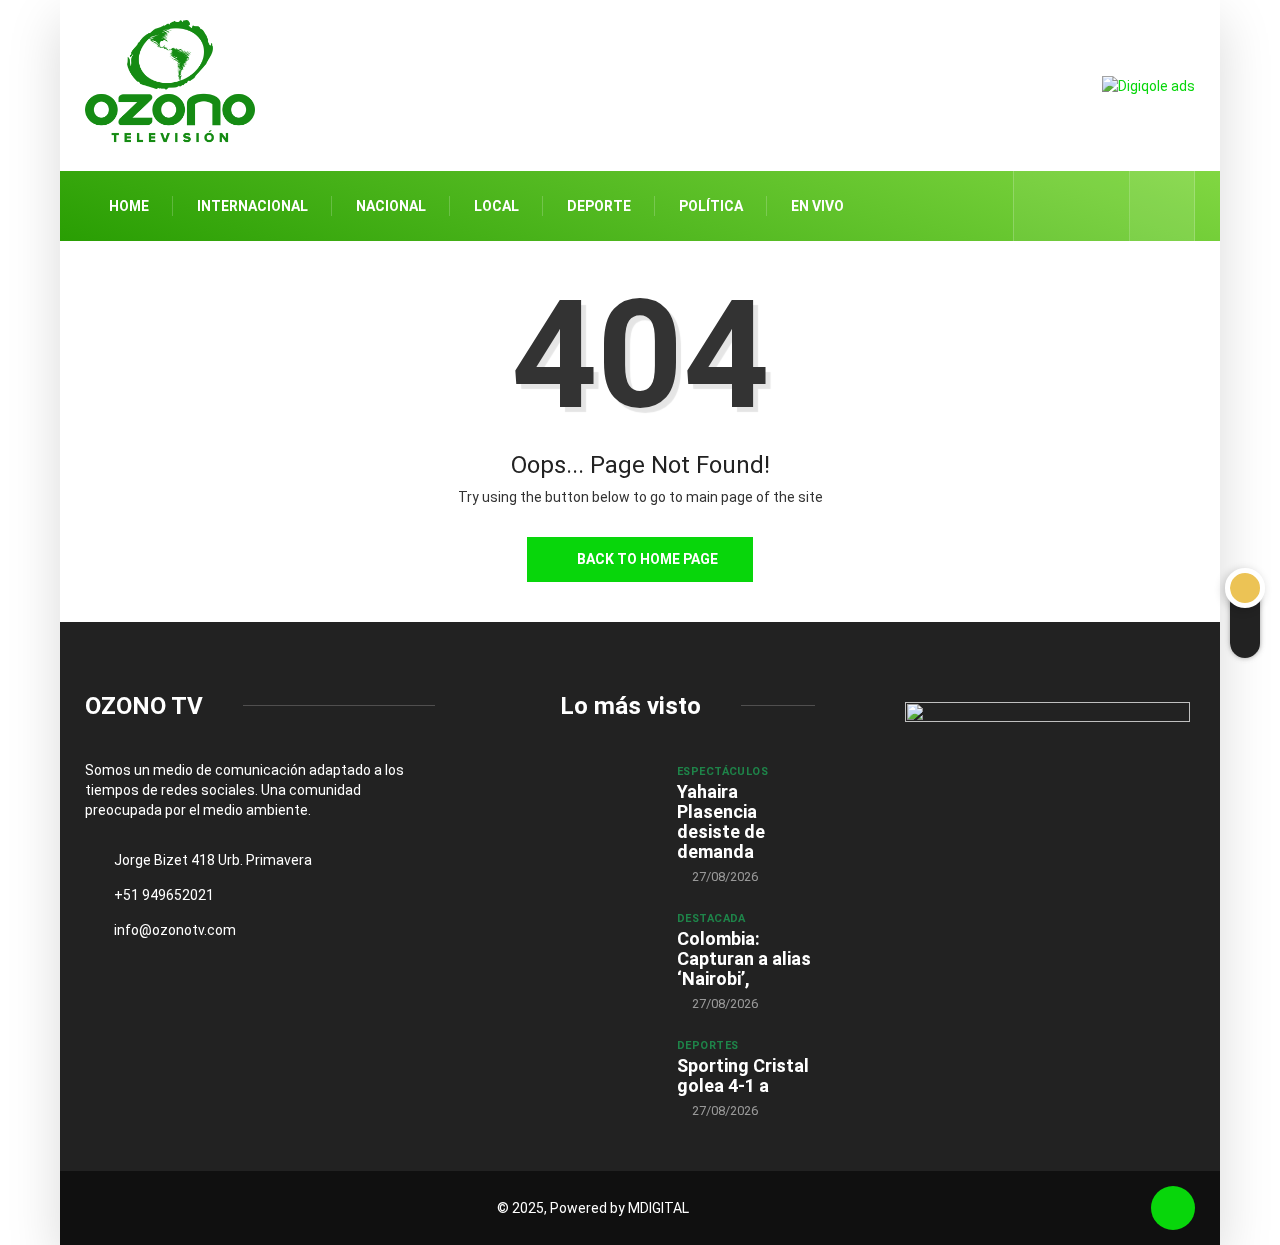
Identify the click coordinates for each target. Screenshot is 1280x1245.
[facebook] (1041, 206)
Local (496, 206)
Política (711, 206)
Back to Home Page (647, 559)
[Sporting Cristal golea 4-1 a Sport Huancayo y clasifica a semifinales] (608, 1073)
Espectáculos (722, 771)
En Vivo (817, 206)
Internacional (252, 206)
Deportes (708, 1045)
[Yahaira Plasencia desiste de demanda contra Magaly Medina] (608, 799)
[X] (1072, 205)
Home (129, 206)
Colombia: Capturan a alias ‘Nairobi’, (744, 958)
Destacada (711, 918)
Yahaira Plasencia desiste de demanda (721, 821)
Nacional (391, 206)
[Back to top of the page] (1173, 1208)
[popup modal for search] (1162, 206)
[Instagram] (1103, 206)
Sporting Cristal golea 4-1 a (743, 1075)
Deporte (599, 206)
